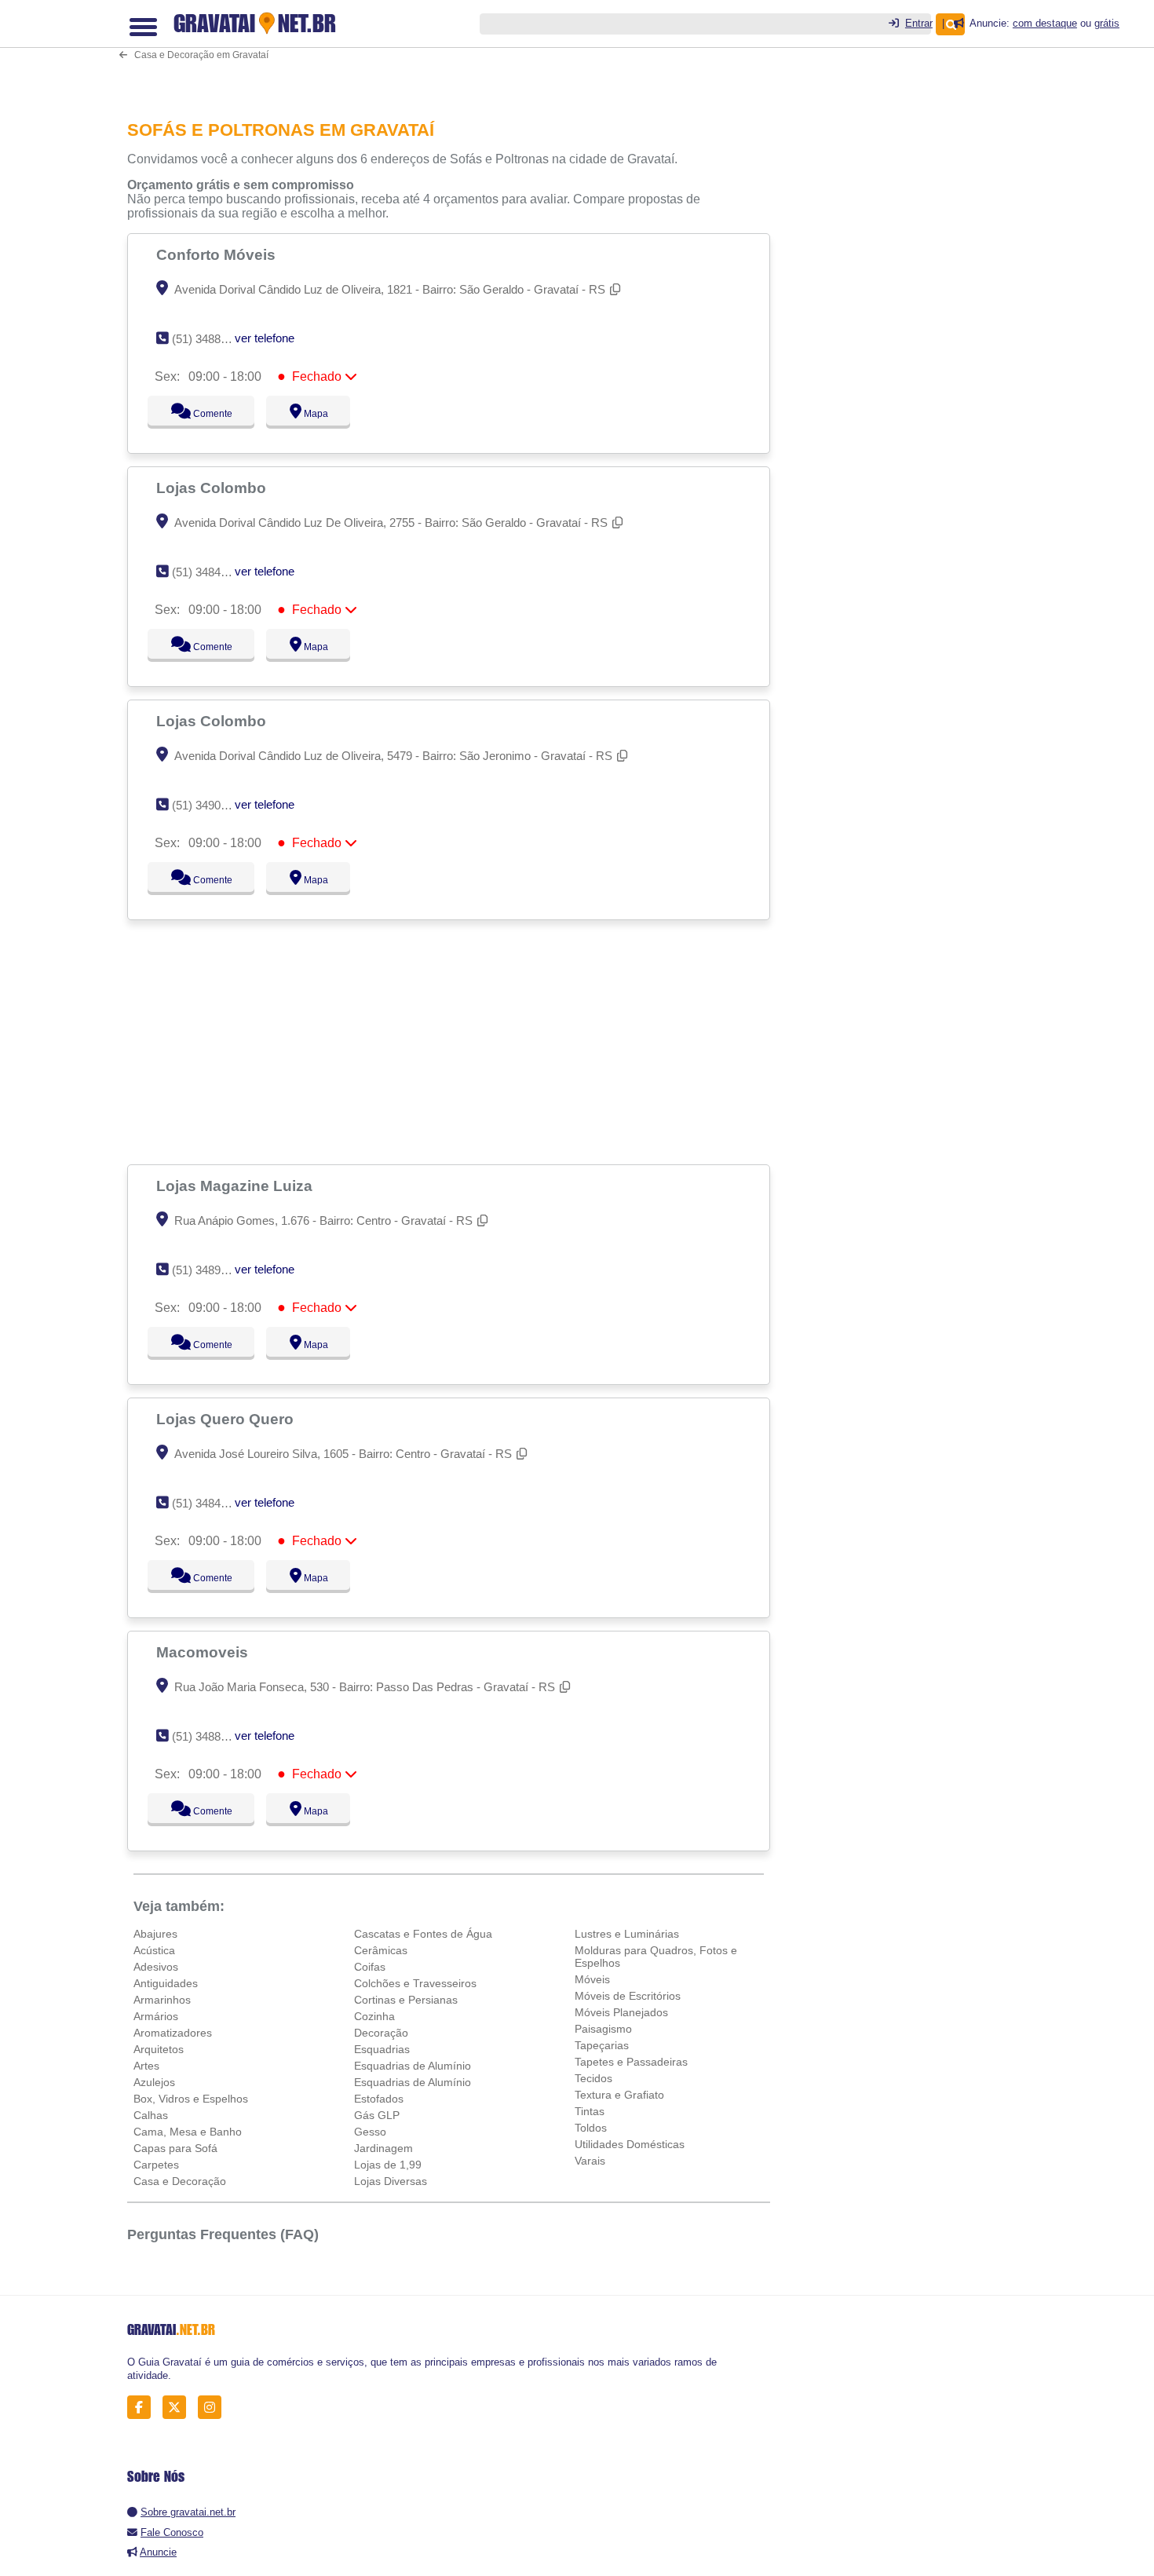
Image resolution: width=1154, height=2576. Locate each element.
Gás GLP (377, 2115)
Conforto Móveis (218, 254)
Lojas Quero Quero (227, 1419)
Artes (146, 2066)
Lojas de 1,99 (388, 2165)
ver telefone (265, 338)
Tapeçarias (602, 2045)
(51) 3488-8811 (210, 339)
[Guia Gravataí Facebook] (143, 2408)
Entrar (919, 23)
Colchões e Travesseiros (415, 1983)
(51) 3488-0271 (211, 1736)
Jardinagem (383, 2148)
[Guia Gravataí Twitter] (179, 2408)
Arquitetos (159, 2049)
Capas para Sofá (175, 2148)
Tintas (590, 2111)
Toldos (591, 2128)
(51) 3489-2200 (211, 1270)
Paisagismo (603, 2029)
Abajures (155, 1934)
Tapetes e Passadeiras (631, 2062)
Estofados (379, 2099)
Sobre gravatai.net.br (188, 2512)
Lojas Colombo (213, 488)
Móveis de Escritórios (628, 1996)
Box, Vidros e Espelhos (191, 2099)
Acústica (154, 1950)
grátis (1107, 23)
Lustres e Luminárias (627, 1934)
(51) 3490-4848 (211, 805)
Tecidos (593, 2078)
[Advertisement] (457, 49)
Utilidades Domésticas (630, 2144)
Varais (590, 2161)
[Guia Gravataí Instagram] (214, 2408)
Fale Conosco (172, 2532)
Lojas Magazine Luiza (236, 1186)
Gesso (370, 2132)
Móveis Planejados (621, 2012)
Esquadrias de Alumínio (413, 2066)
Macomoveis (204, 1652)
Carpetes (156, 2165)
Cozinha (374, 2016)
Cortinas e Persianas (406, 2000)
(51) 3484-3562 (211, 1503)
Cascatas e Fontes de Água (423, 1934)
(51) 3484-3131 (211, 572)
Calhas (151, 2115)
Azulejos (154, 2082)
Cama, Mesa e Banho (188, 2132)
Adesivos (156, 1967)
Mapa (312, 414)
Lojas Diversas (391, 2181)
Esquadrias (382, 2049)
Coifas (370, 1967)
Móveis (592, 1979)
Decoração (381, 2033)
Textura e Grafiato (619, 2095)
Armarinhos (162, 2000)
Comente (202, 414)
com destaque (1045, 23)
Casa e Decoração (180, 2181)
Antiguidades (166, 1983)
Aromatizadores (173, 2033)
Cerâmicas (381, 1950)
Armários (156, 2016)
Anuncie (158, 2552)
